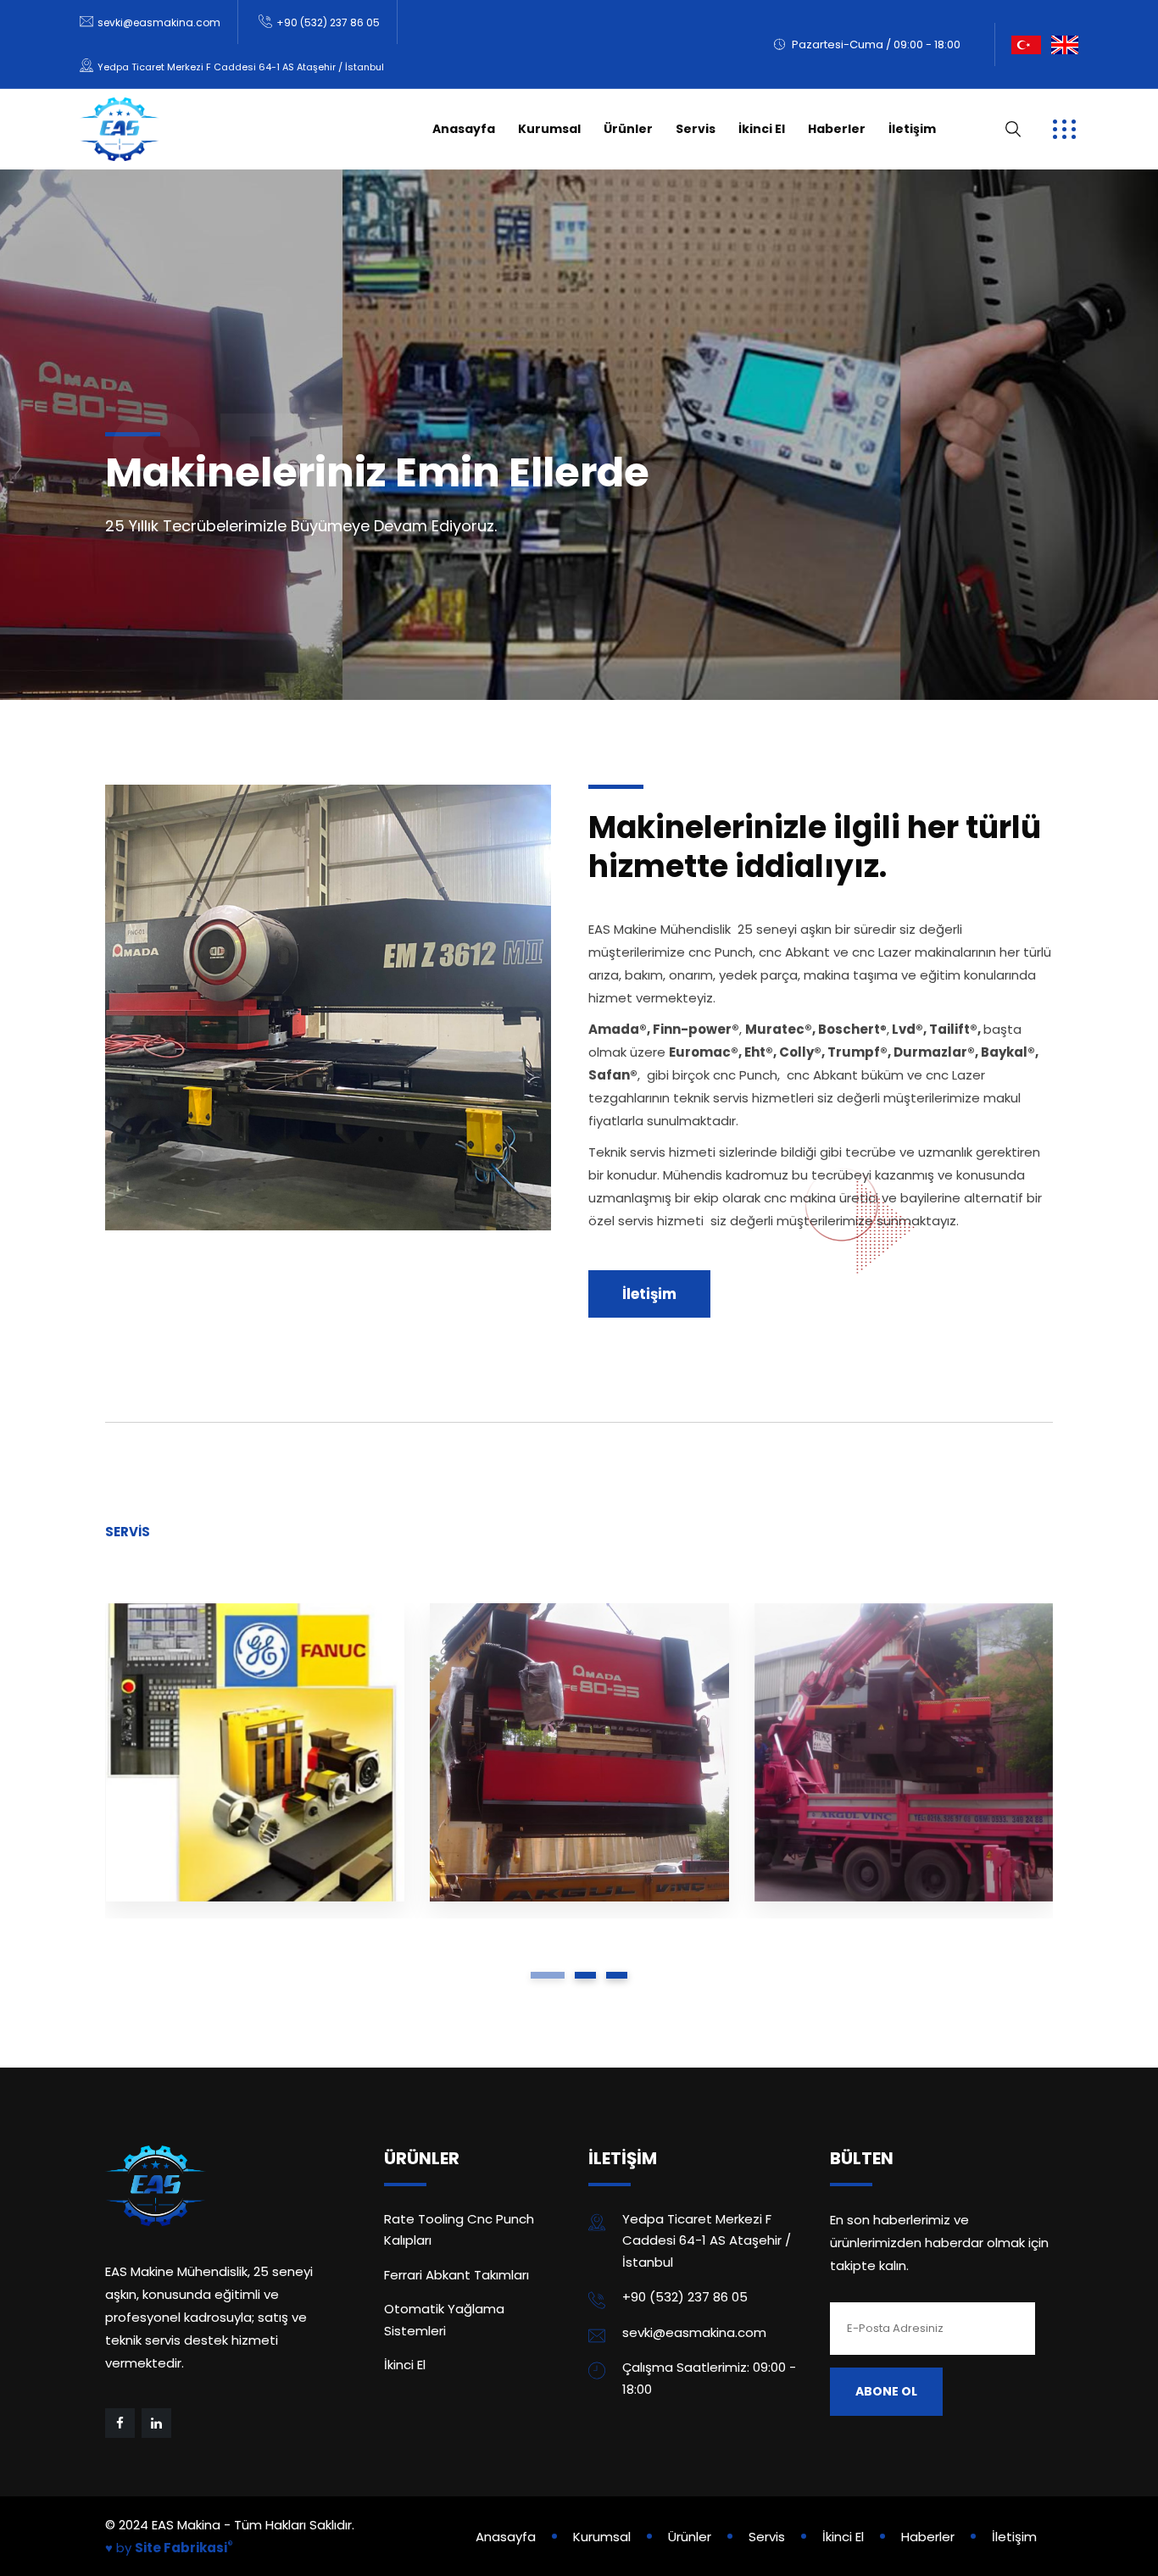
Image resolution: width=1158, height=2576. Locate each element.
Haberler (837, 129)
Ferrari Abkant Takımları (457, 2275)
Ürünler (628, 129)
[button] (548, 1975)
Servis (696, 129)
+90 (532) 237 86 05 (328, 22)
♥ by (169, 2548)
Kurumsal (549, 129)
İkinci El (762, 129)
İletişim (912, 129)
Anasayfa (464, 129)
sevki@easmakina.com (159, 22)
